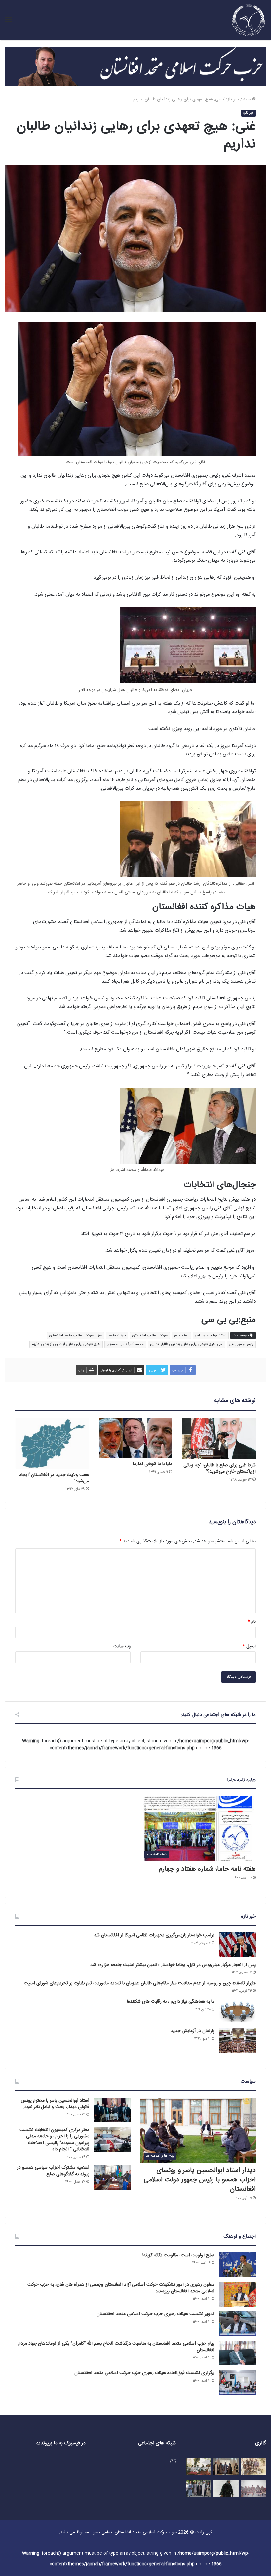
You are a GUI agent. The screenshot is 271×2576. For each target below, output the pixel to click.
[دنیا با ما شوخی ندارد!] (136, 1438)
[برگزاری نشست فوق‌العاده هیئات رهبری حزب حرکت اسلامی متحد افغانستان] (238, 2382)
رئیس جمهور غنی (241, 1344)
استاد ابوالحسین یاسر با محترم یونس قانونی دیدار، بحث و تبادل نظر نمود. (55, 2104)
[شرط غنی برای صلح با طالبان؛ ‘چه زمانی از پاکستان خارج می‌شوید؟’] (219, 1438)
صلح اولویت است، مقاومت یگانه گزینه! (178, 2255)
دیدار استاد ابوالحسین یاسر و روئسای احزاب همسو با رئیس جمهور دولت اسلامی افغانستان (200, 2180)
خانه (248, 99)
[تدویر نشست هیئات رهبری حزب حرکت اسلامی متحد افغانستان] (238, 2324)
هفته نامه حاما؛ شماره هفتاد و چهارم (207, 1869)
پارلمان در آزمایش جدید (193, 2031)
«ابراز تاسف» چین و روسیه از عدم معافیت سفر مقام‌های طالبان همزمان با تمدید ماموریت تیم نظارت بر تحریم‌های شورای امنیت (140, 1983)
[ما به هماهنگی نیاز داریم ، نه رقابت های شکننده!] (238, 2011)
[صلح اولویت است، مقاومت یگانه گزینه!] (238, 2265)
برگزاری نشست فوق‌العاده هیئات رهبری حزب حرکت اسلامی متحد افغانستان (144, 2373)
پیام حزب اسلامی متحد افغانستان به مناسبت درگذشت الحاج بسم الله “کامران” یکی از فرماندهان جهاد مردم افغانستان (116, 2347)
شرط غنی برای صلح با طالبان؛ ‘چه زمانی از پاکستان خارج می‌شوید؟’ (220, 1468)
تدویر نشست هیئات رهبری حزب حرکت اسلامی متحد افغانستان (155, 2314)
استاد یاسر (181, 1336)
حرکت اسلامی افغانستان (150, 1336)
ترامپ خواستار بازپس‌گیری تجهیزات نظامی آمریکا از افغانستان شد (154, 1935)
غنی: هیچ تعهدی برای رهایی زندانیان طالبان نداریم (186, 1344)
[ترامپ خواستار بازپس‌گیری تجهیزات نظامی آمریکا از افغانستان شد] (238, 1945)
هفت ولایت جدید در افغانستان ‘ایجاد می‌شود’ (54, 1478)
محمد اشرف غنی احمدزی (125, 1344)
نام (252, 1622)
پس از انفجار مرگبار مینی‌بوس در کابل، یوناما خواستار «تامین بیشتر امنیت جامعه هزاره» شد (173, 1965)
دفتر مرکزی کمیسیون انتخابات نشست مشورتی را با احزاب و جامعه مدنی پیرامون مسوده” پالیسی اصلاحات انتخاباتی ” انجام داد (54, 2140)
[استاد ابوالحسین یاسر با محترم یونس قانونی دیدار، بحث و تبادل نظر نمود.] (112, 2110)
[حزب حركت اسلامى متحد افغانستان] (249, 20)
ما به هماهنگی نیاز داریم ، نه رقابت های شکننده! (171, 2002)
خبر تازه (232, 99)
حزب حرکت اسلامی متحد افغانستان (76, 1336)
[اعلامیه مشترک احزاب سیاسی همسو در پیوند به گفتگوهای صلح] (112, 2177)
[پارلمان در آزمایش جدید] (238, 2041)
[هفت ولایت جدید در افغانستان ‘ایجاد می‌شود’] (52, 1443)
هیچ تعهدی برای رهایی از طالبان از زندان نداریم (66, 1344)
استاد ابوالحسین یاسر (211, 1336)
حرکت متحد (117, 1336)
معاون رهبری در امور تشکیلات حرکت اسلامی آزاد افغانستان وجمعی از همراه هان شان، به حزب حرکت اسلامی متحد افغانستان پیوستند (121, 2288)
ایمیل (249, 1646)
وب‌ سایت (122, 1646)
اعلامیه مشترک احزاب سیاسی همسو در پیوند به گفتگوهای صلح (53, 2171)
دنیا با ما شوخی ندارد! (153, 1464)
